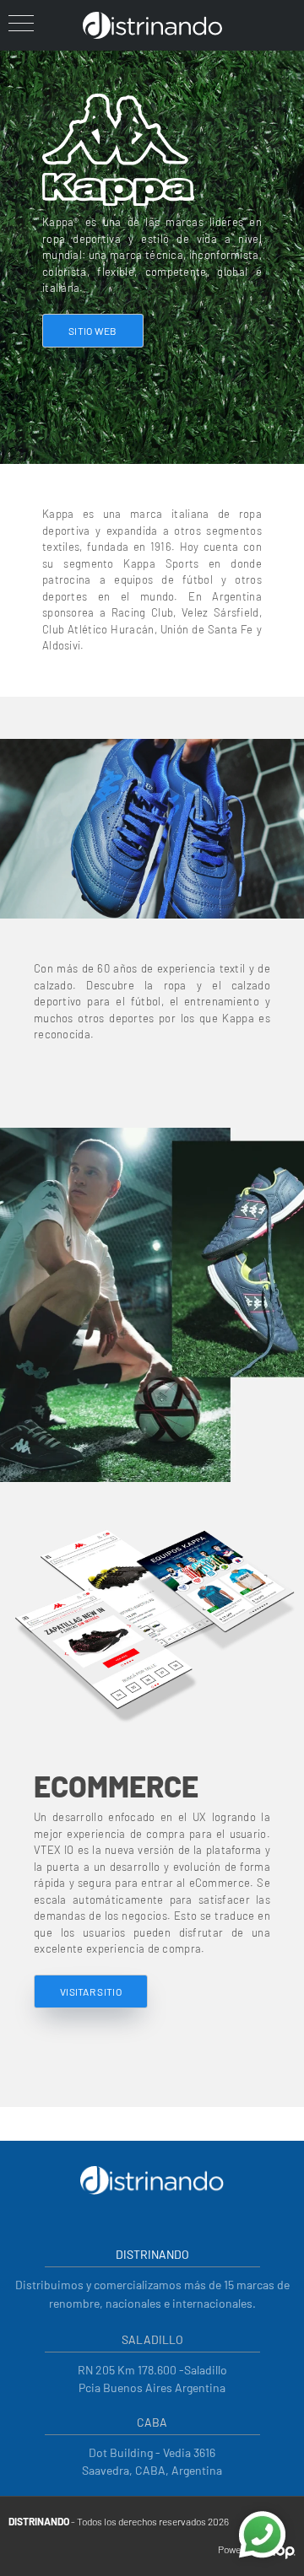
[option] (152, 1305)
